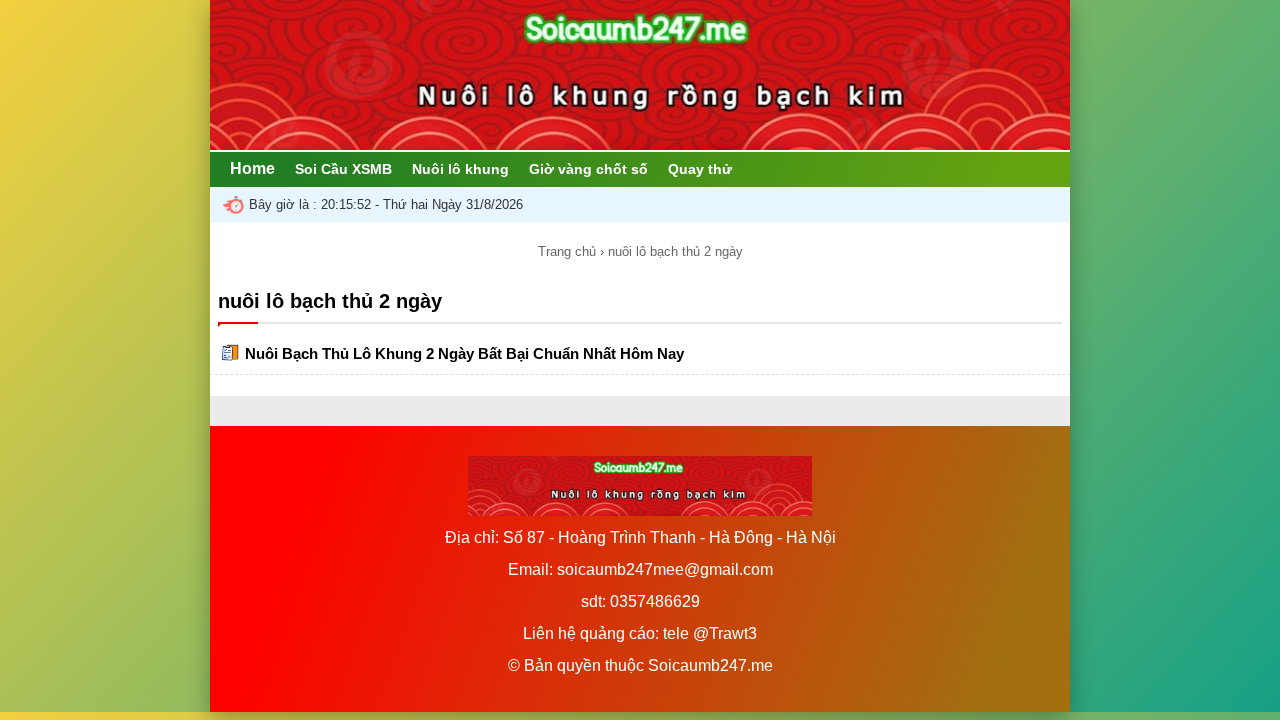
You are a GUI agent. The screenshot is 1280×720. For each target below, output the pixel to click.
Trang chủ (567, 251)
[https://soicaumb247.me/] (640, 144)
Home (252, 168)
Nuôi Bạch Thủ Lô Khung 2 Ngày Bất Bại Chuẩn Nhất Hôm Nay (464, 353)
